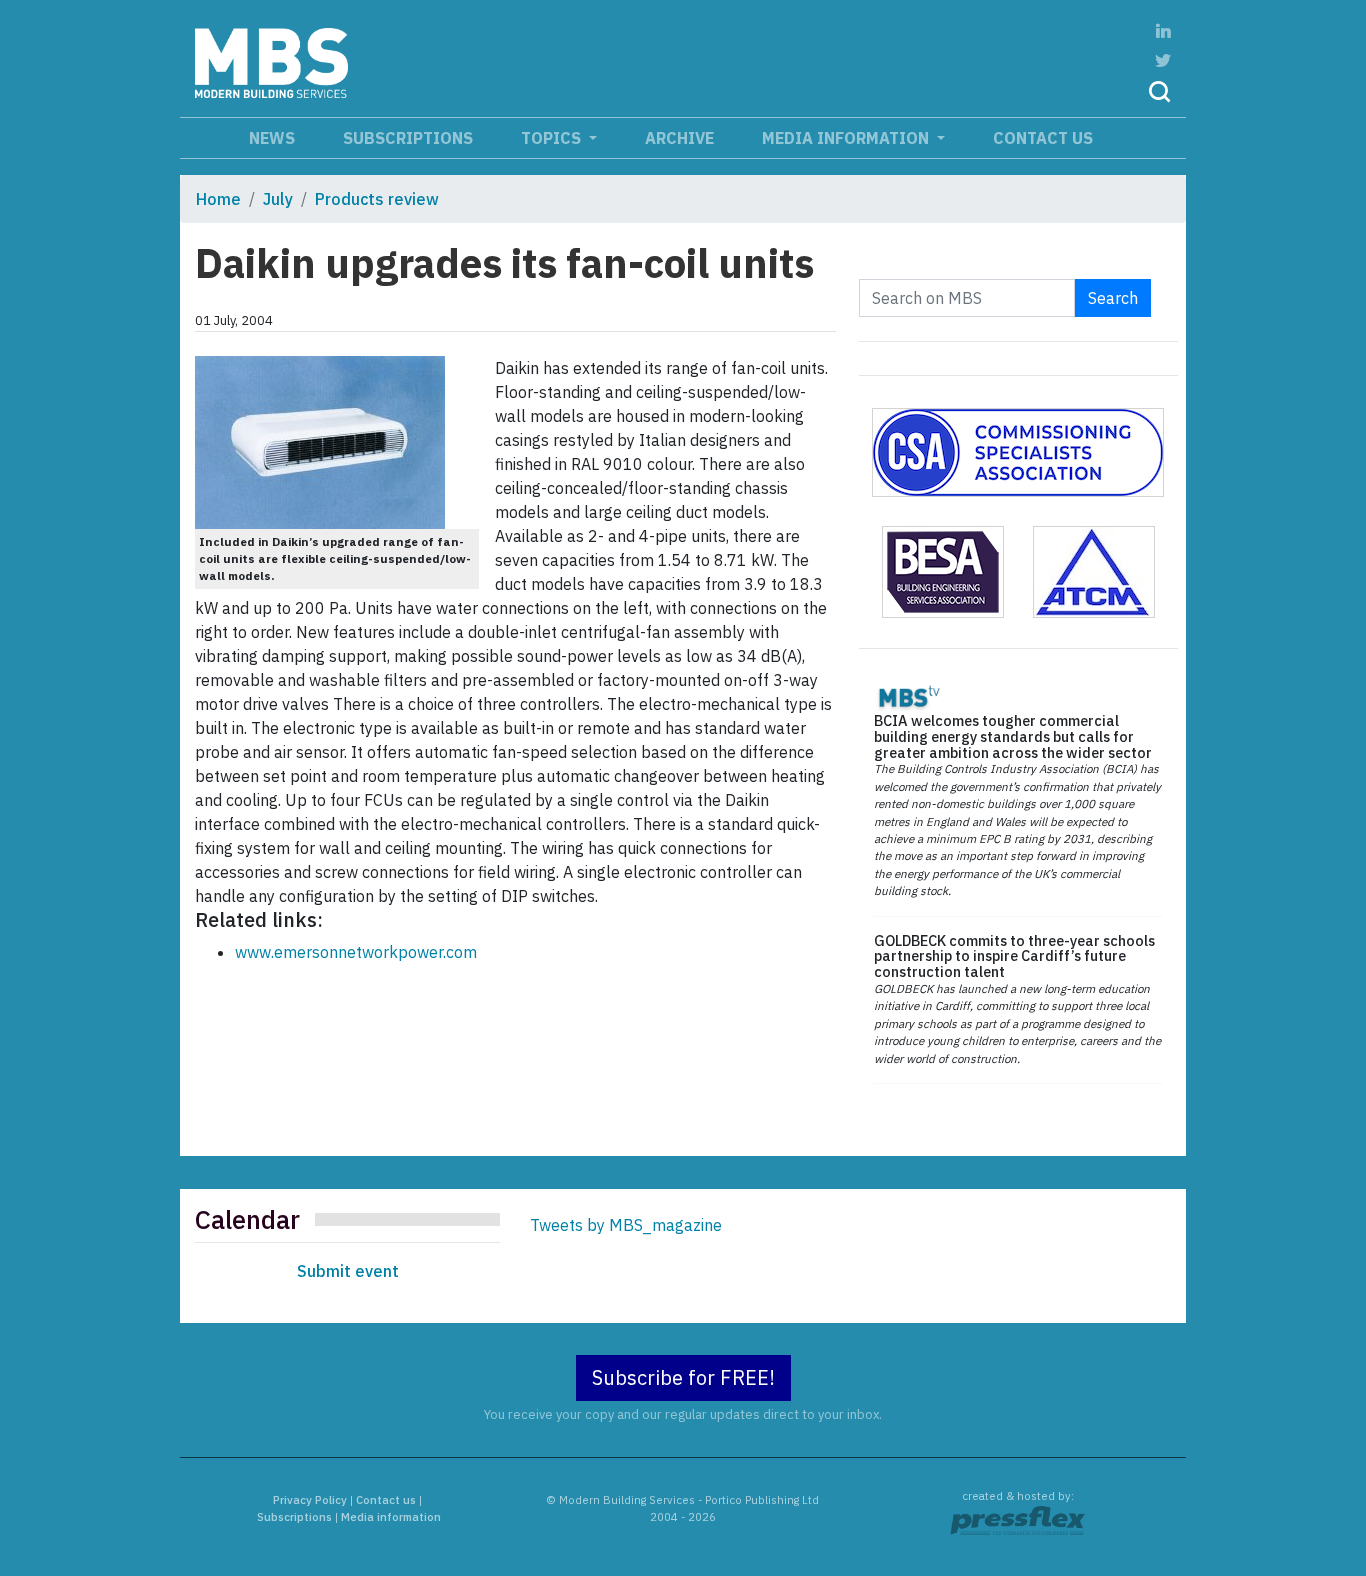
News (272, 138)
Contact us (1043, 138)
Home (218, 199)
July (278, 199)
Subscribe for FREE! (683, 1377)
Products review (377, 199)
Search (1113, 298)
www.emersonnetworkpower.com (356, 952)
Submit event (348, 1271)
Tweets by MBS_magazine (626, 1225)
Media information (847, 138)
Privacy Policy (310, 1500)
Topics (553, 138)
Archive (679, 138)
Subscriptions (408, 138)
